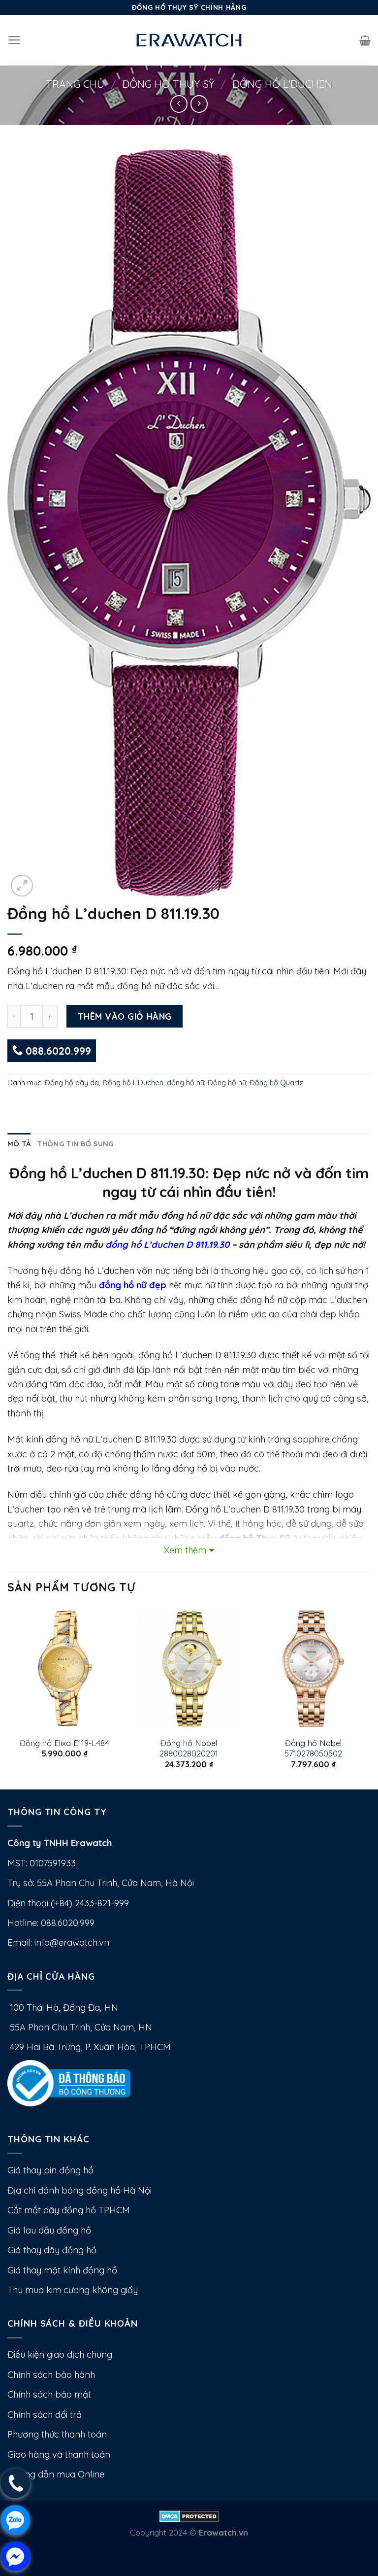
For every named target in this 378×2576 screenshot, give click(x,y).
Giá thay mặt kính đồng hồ (62, 2270)
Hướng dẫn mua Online (56, 2474)
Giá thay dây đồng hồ (52, 2250)
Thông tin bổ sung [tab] (76, 1144)
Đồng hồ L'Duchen (282, 84)
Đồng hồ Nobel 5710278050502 (313, 1748)
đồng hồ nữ (186, 1082)
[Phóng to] (22, 886)
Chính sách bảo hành (51, 2375)
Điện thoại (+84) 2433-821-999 (68, 1903)
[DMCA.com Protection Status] (189, 2516)
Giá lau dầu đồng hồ (49, 2230)
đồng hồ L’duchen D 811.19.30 (167, 1245)
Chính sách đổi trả (45, 2415)
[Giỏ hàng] (365, 40)
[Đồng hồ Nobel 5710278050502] (313, 1669)
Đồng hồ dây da (72, 1082)
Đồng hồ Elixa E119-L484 (64, 1743)
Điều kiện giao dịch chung (60, 2354)
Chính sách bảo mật (49, 2394)
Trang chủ (75, 84)
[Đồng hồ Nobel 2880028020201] (189, 1669)
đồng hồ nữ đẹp (133, 1285)
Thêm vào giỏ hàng (125, 1016)
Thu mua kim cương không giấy (73, 2290)
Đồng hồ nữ (227, 1082)
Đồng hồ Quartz (276, 1082)
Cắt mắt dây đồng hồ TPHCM (69, 2210)
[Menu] (14, 40)
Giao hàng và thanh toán (59, 2455)
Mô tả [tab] (19, 1144)
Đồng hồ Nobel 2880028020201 (189, 1748)
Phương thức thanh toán (57, 2434)
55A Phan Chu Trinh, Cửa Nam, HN (80, 2027)
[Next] (370, 1698)
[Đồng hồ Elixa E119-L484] (65, 1669)
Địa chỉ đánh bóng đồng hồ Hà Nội (79, 2190)
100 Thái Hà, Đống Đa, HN (63, 2008)
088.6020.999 (57, 1051)
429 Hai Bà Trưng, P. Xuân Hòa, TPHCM (89, 2047)
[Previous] (8, 1698)
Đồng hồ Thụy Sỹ (168, 84)
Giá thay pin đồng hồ (50, 2170)
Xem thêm (185, 1550)
